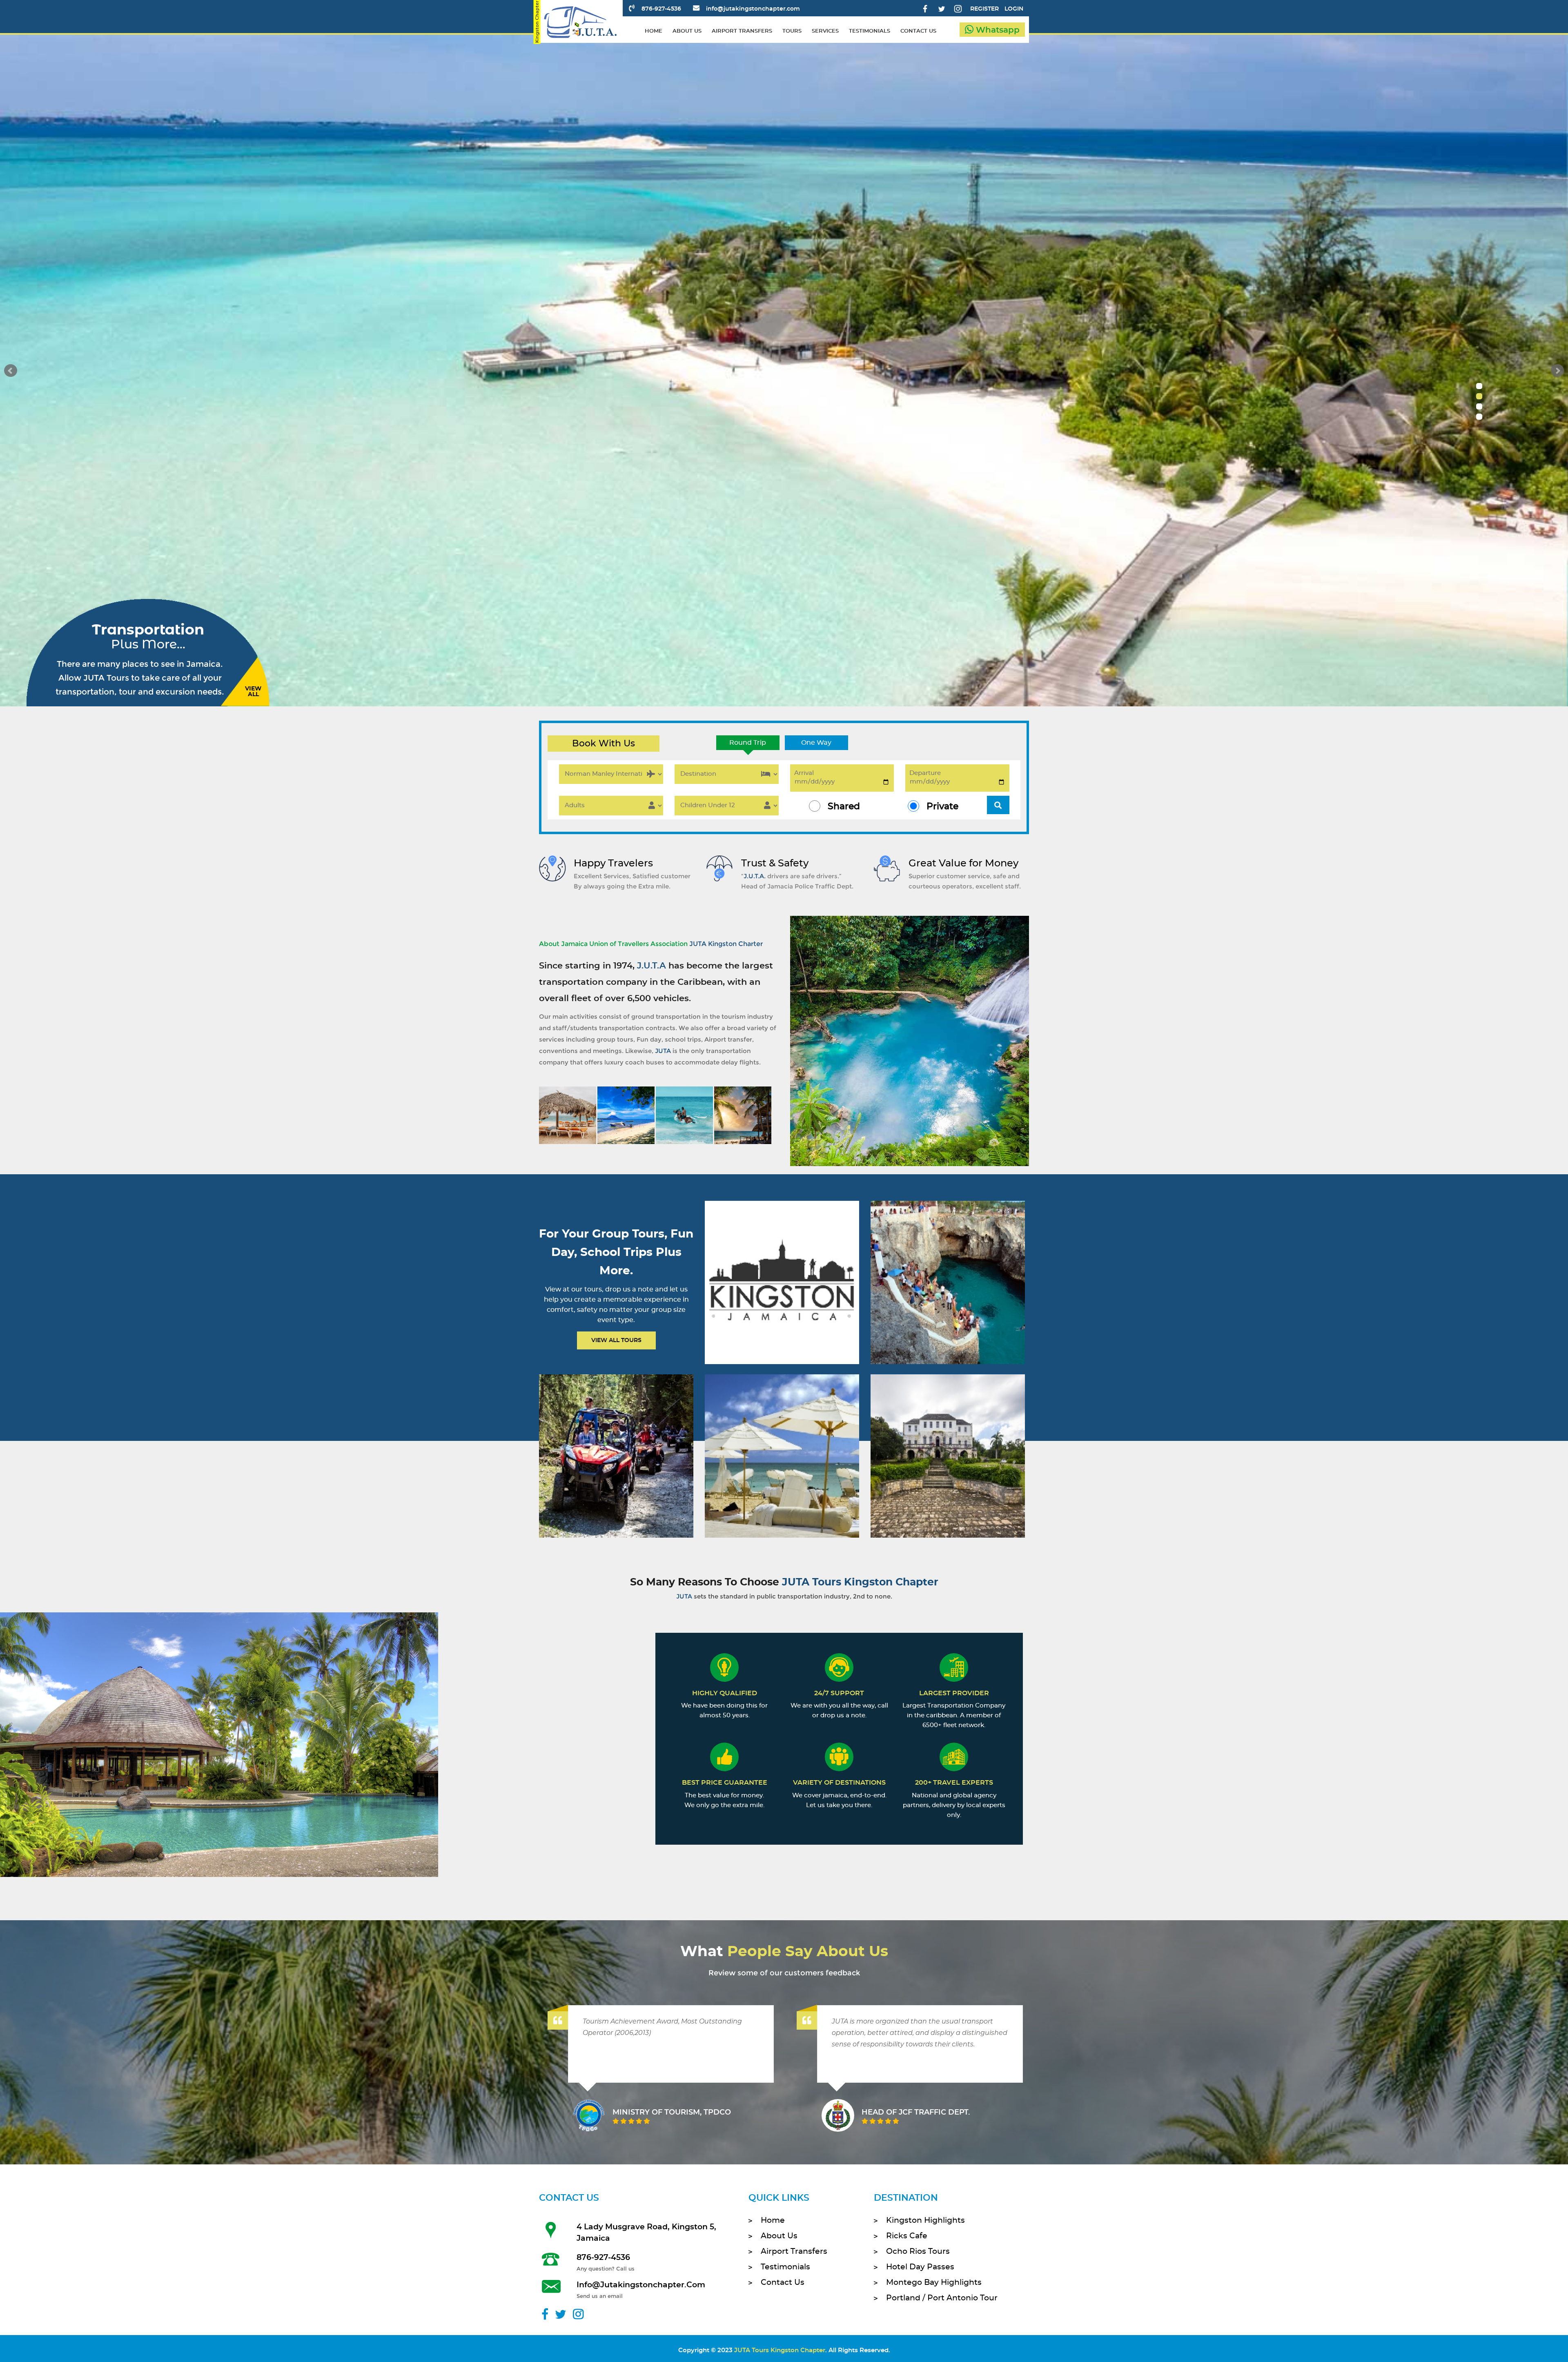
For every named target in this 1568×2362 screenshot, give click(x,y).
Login (1014, 9)
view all (253, 692)
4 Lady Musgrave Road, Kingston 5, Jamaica (646, 2233)
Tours (792, 31)
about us (687, 31)
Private (942, 806)
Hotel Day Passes (920, 2267)
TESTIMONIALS (870, 31)
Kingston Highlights (925, 2221)
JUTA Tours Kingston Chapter (780, 2350)
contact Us (783, 2283)
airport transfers (742, 31)
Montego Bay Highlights (934, 2283)
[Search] (998, 805)
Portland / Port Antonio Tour (942, 2298)
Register (984, 9)
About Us (779, 2236)
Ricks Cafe (907, 2236)
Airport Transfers (794, 2252)
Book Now (781, 1293)
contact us (918, 31)
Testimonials (785, 2267)
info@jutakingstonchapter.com (753, 9)
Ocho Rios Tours (918, 2252)
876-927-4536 (661, 9)
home (654, 31)
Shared (844, 806)
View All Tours (616, 1340)
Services (825, 31)
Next (1557, 371)
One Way (816, 743)
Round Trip (748, 743)
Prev (11, 371)
